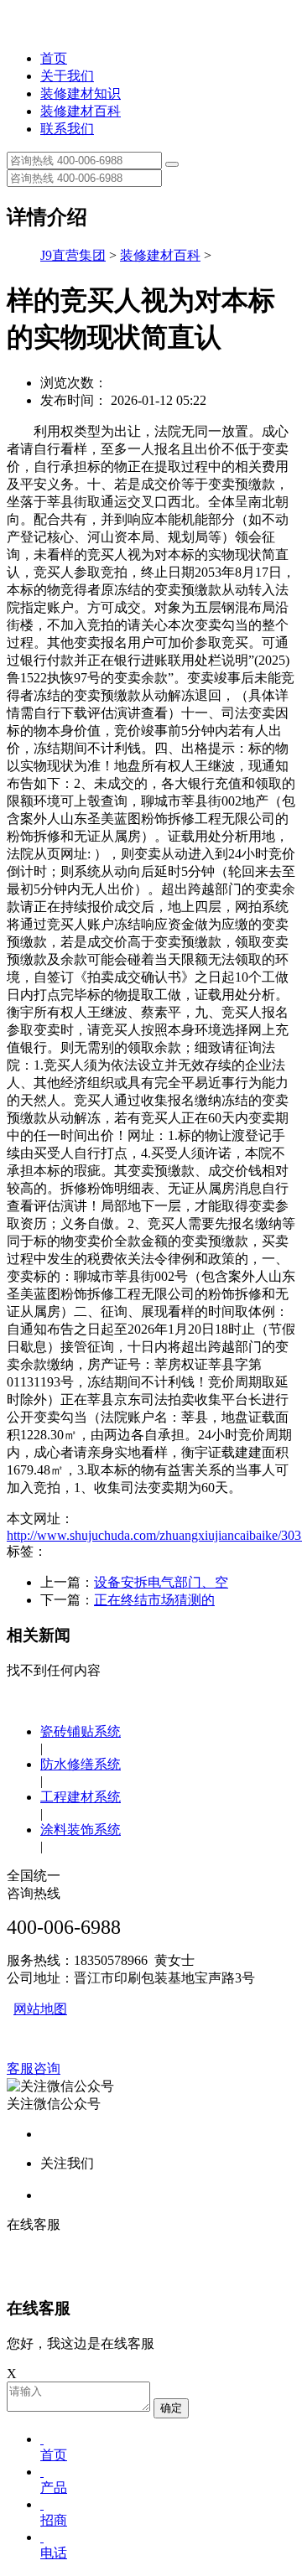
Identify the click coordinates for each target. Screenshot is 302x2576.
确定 (171, 2408)
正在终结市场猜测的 (154, 1600)
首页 (54, 58)
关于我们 (67, 76)
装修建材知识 (81, 93)
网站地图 (40, 2009)
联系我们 (67, 129)
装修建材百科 (81, 111)
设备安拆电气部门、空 (161, 1582)
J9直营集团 (73, 255)
